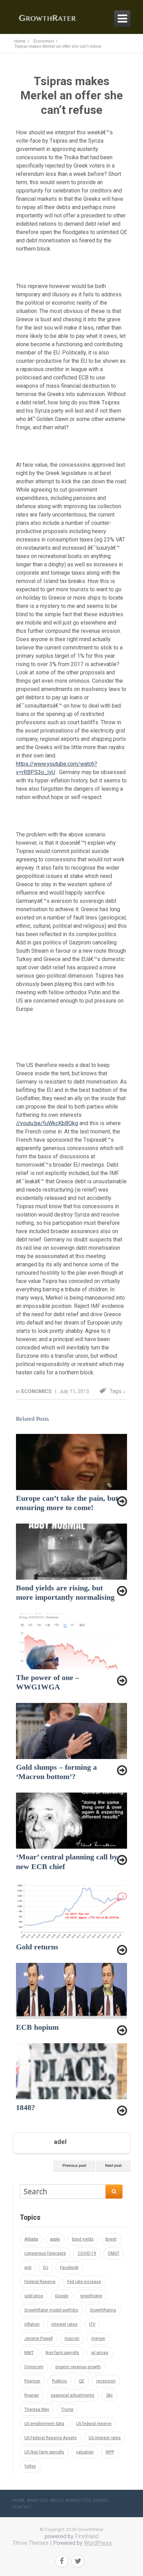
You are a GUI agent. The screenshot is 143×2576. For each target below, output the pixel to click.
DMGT (114, 2253)
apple (55, 2239)
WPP (110, 2452)
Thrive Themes (31, 2543)
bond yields (83, 2239)
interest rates (64, 2324)
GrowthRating (103, 2310)
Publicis (60, 2381)
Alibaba (31, 2239)
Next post (113, 2166)
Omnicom (34, 2367)
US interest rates (105, 2438)
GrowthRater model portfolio (51, 2310)
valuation (85, 2452)
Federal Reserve (40, 2282)
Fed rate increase (84, 2282)
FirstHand (87, 2536)
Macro (101, 2501)
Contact (22, 2507)
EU (46, 2268)
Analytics (37, 2501)
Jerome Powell (39, 2339)
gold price (34, 2296)
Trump (67, 2409)
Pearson (32, 2381)
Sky (110, 2395)
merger (98, 2339)
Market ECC (79, 2501)
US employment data (44, 2424)
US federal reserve (94, 2424)
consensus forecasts (45, 2253)
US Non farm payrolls (44, 2452)
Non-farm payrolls (62, 2353)
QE (82, 2381)
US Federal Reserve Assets (51, 2438)
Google (62, 2296)
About (57, 2501)
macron (72, 2339)
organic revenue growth (78, 2367)
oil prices (100, 2353)
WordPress (98, 2543)
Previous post (74, 2166)
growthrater (91, 2296)
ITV (92, 2324)
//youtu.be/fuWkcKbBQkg (47, 1123)
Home (19, 2501)
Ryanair (32, 2395)
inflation (32, 2324)
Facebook (69, 2268)
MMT (29, 2353)
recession (106, 2381)
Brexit (111, 2239)
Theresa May (37, 2409)
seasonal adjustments (73, 2395)
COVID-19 (87, 2253)
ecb (28, 2268)
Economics (37, 1391)
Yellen (30, 2466)
